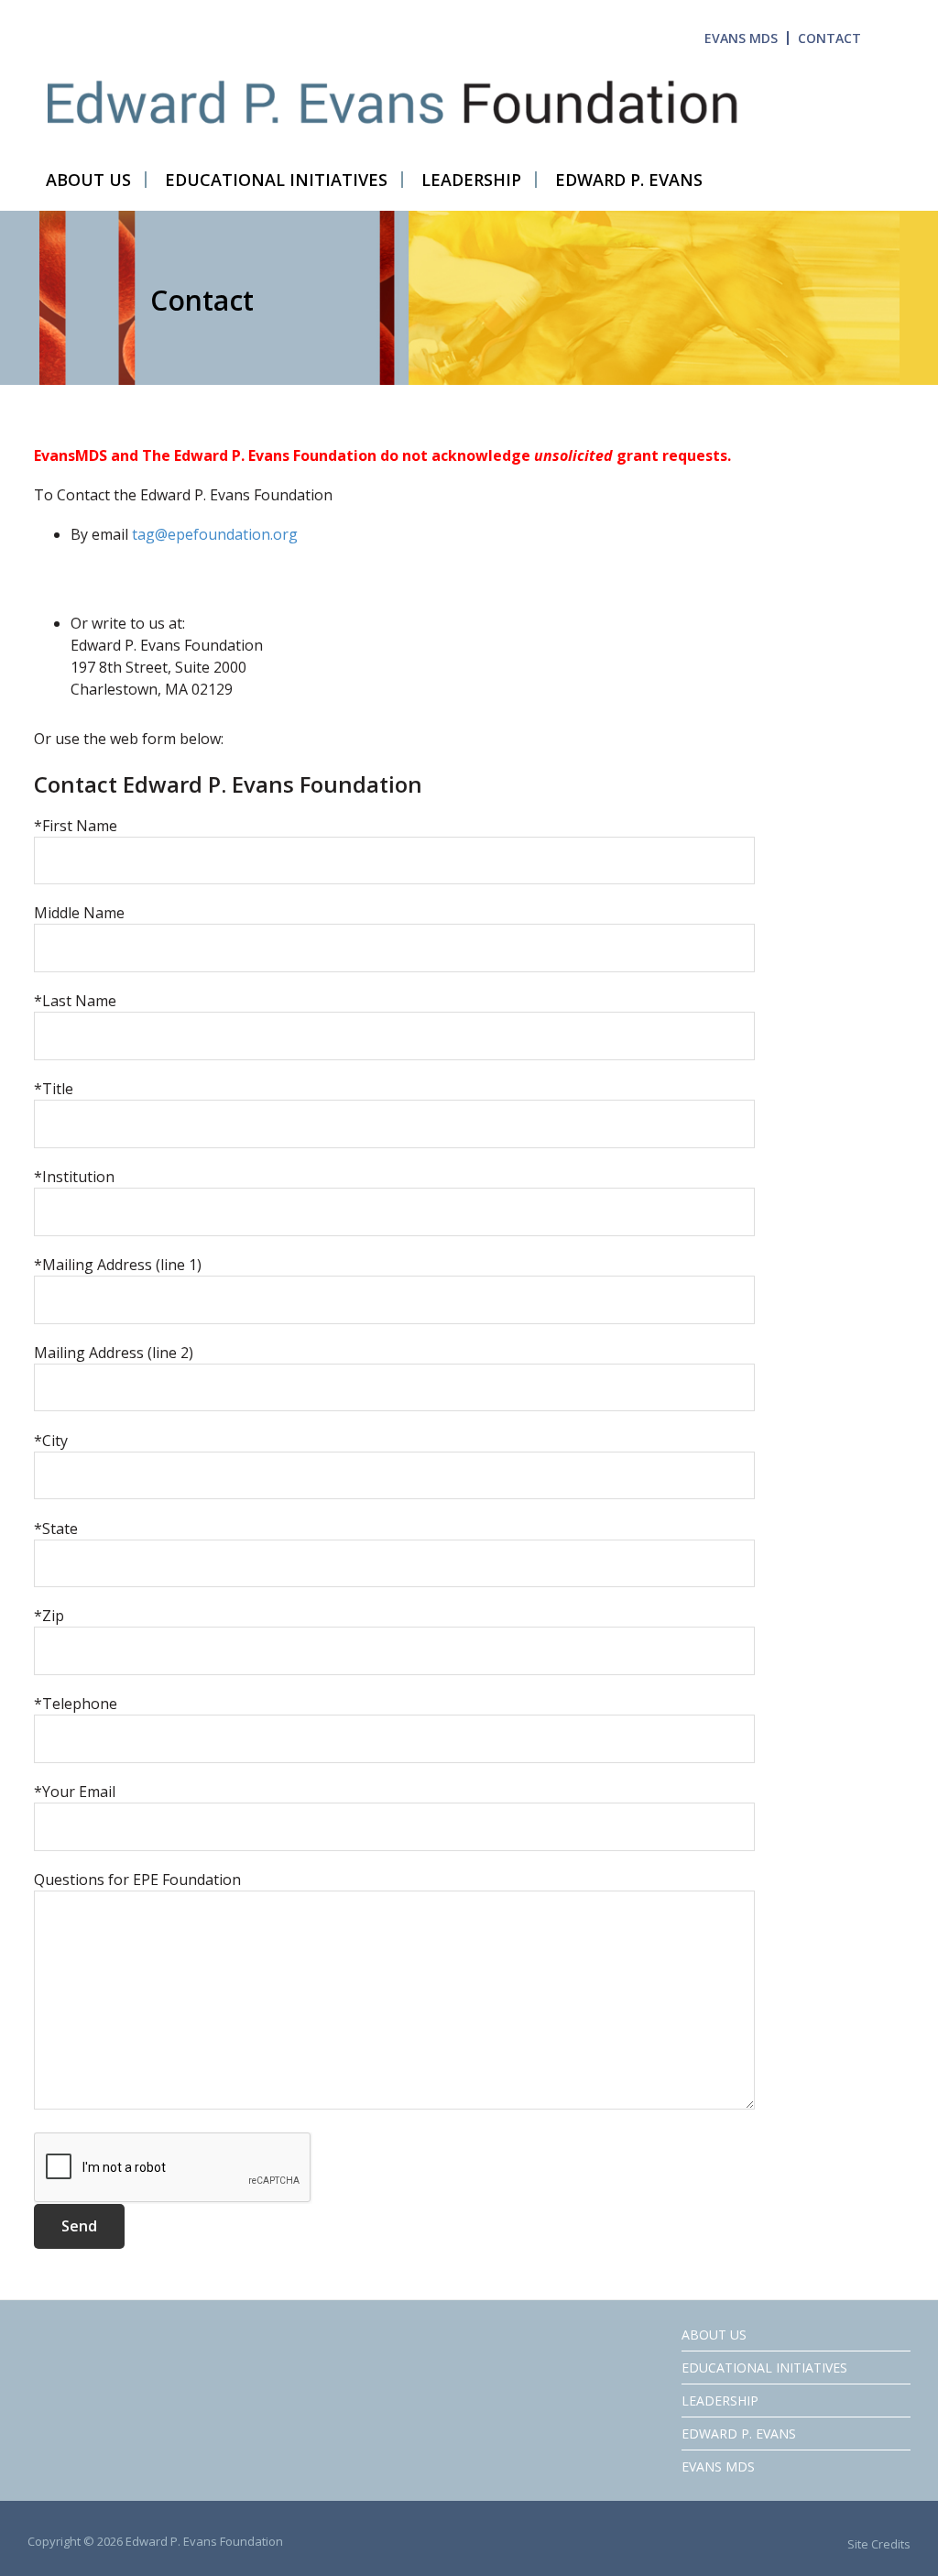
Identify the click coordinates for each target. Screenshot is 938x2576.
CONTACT (829, 38)
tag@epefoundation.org (215, 534)
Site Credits (879, 2544)
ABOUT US (714, 2335)
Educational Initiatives (764, 2368)
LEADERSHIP (720, 2401)
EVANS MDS (741, 38)
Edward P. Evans (739, 2433)
